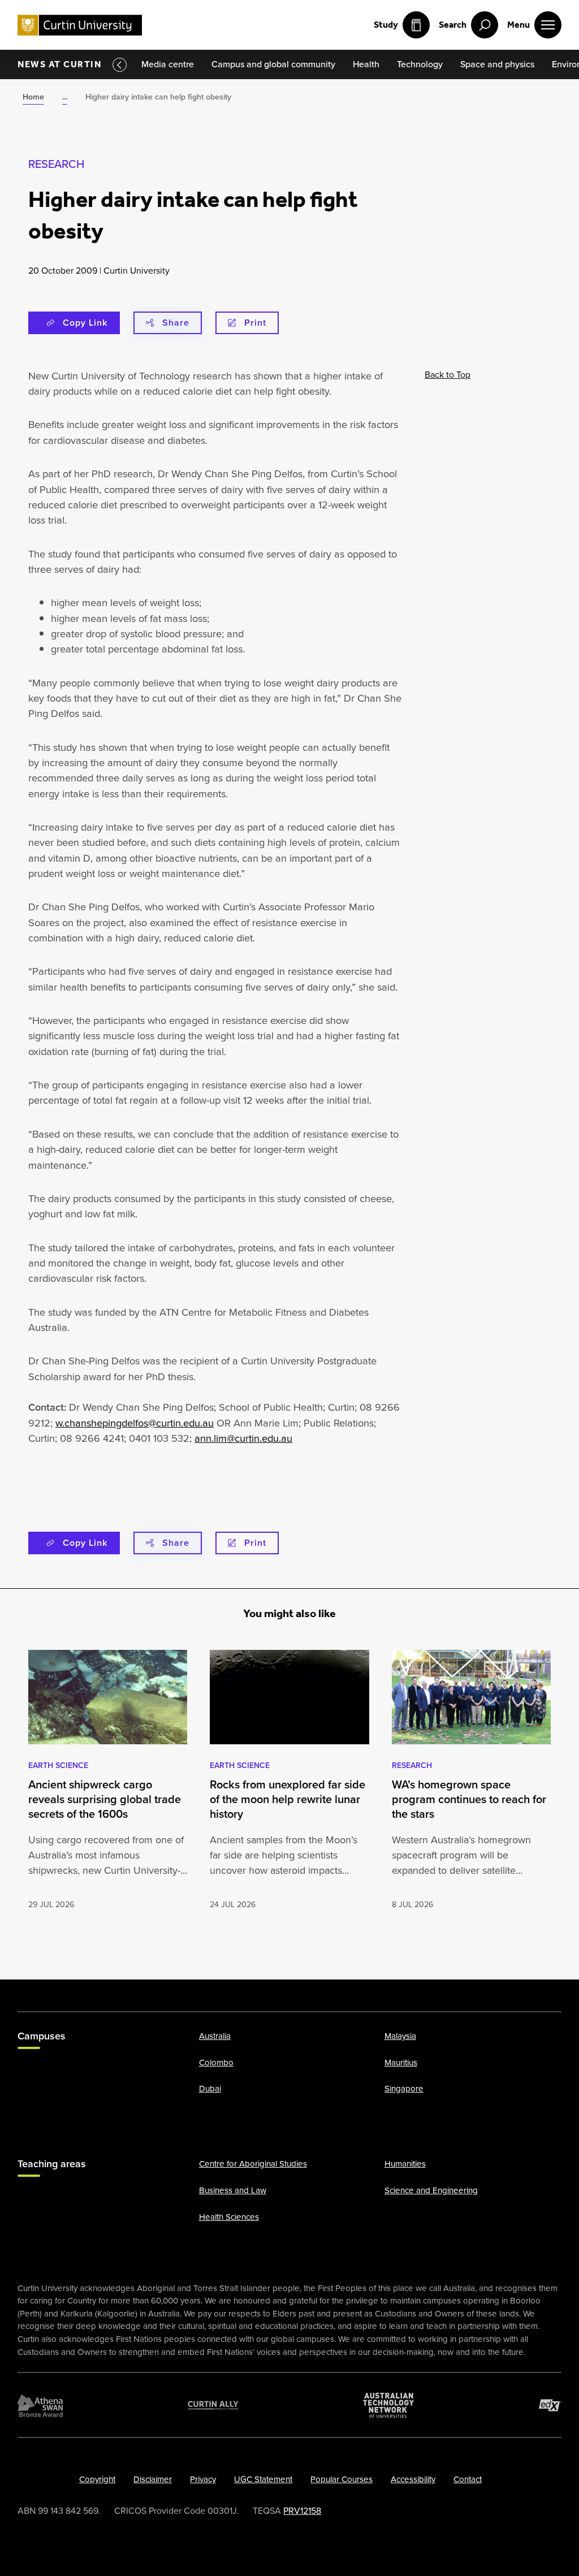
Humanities (405, 2164)
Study (386, 25)
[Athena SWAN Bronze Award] (40, 2405)
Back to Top (448, 375)
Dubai (210, 2089)
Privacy (203, 2479)
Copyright (97, 2479)
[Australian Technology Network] (388, 2405)
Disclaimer (153, 2479)
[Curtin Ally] (213, 2405)
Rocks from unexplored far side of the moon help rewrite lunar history (288, 1799)
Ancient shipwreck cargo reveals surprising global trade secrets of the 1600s (105, 1799)
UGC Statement (263, 2479)
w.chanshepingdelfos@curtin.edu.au (135, 1423)
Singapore (404, 2089)
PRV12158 (302, 2511)
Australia (215, 2036)
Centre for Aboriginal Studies (253, 2164)
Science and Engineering (431, 2190)
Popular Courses (342, 2479)
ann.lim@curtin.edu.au (243, 1438)
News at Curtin (59, 64)
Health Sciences (229, 2217)
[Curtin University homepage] (80, 25)
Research (56, 164)
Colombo (216, 2063)
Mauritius (401, 2063)
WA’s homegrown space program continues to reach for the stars (469, 1799)
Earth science (58, 1765)
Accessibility (413, 2479)
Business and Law (233, 2190)
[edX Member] (550, 2405)
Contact (468, 2479)
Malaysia (400, 2036)
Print (255, 323)
